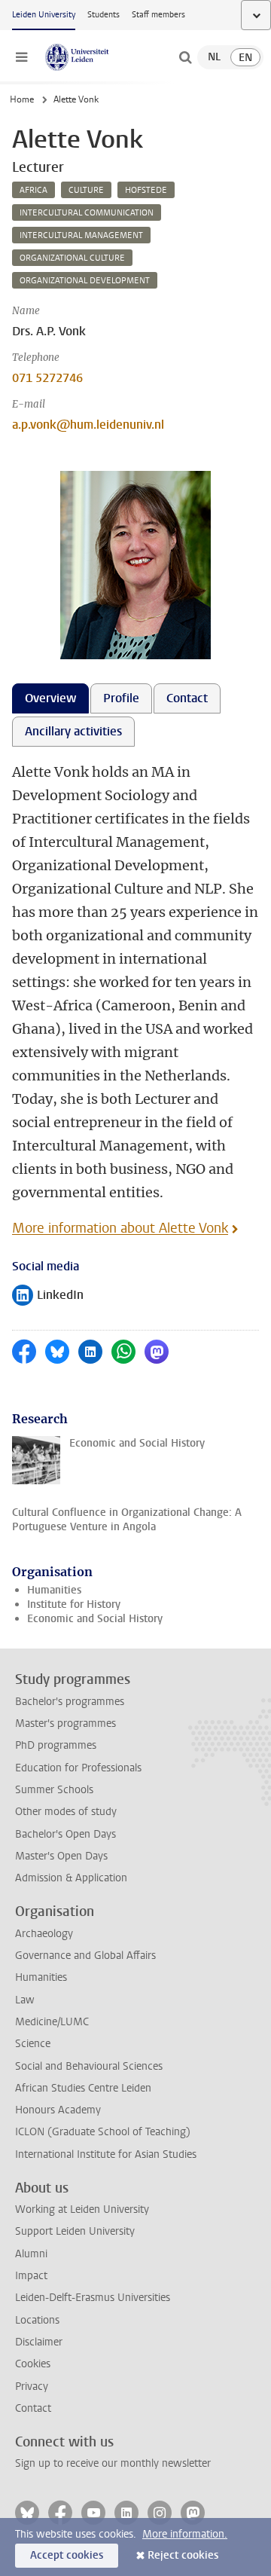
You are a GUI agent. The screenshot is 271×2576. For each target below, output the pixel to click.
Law (25, 2000)
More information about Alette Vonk (120, 1228)
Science (33, 2044)
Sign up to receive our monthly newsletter (113, 2463)
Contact (33, 2408)
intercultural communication (87, 213)
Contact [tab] (187, 698)
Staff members (158, 15)
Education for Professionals (78, 1768)
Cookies (33, 2364)
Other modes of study (66, 1812)
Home (22, 99)
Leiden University (44, 15)
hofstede (146, 190)
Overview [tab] (50, 698)
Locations (37, 2320)
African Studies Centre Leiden (83, 2088)
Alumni (31, 2254)
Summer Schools (54, 1790)
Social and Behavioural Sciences (89, 2066)
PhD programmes (56, 1745)
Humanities (54, 1590)
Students (104, 15)
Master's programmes (65, 1723)
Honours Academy (58, 2110)
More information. (185, 2534)
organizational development (85, 281)
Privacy (32, 2387)
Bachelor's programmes (70, 1702)
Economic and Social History (95, 1619)
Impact (31, 2276)
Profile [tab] (121, 698)
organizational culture (72, 258)
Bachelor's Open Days (65, 1834)
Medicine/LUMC (52, 2022)
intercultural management (81, 235)
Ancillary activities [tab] (73, 731)
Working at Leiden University (82, 2209)
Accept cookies (67, 2555)
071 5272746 (47, 378)
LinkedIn (48, 1296)
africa (33, 190)
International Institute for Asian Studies (106, 2154)
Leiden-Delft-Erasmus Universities (93, 2298)
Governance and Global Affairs (85, 1956)
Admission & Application (71, 1878)
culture (86, 190)
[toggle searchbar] (185, 57)
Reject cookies (183, 2555)
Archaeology (44, 1934)
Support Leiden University (75, 2231)
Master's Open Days (61, 1856)
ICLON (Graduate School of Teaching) (103, 2132)
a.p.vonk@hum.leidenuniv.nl (88, 425)
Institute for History (74, 1604)
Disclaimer (39, 2342)
